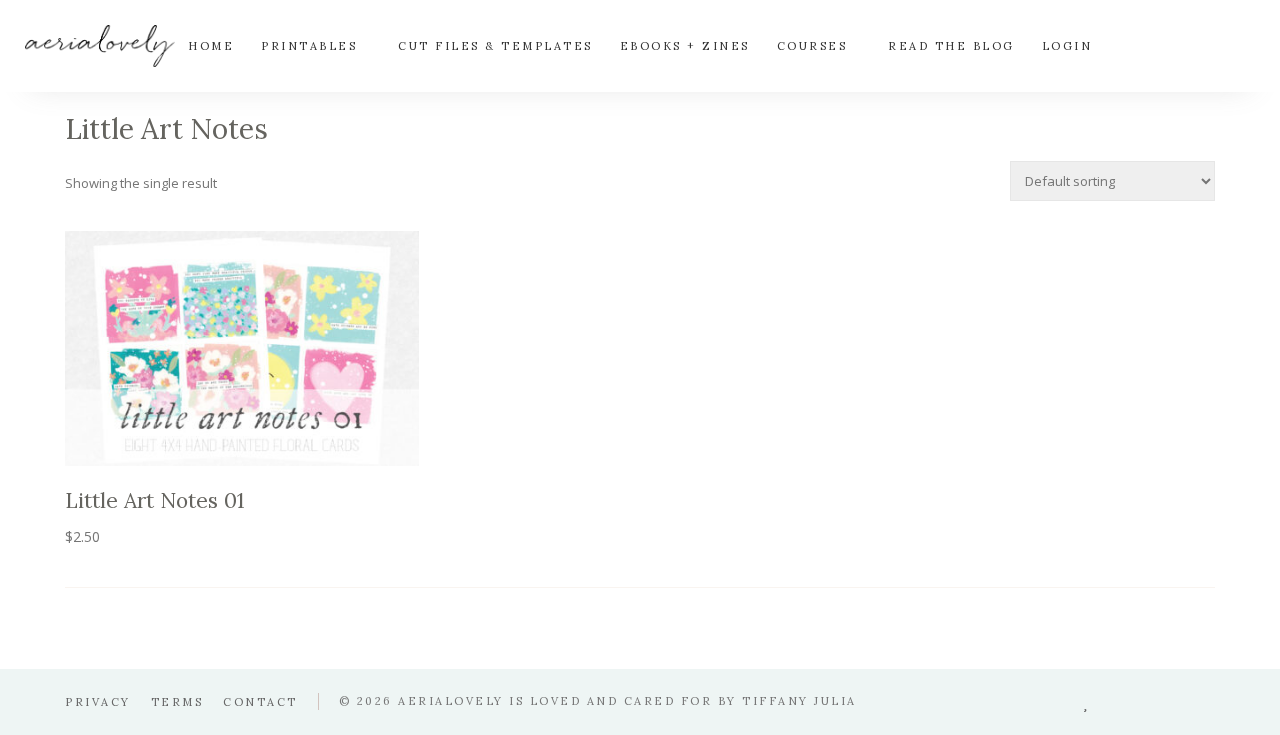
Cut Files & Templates (495, 46)
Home (211, 46)
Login (1067, 46)
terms (177, 702)
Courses (812, 46)
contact (260, 702)
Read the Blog (951, 46)
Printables (309, 46)
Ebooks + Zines (685, 46)
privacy (98, 702)
